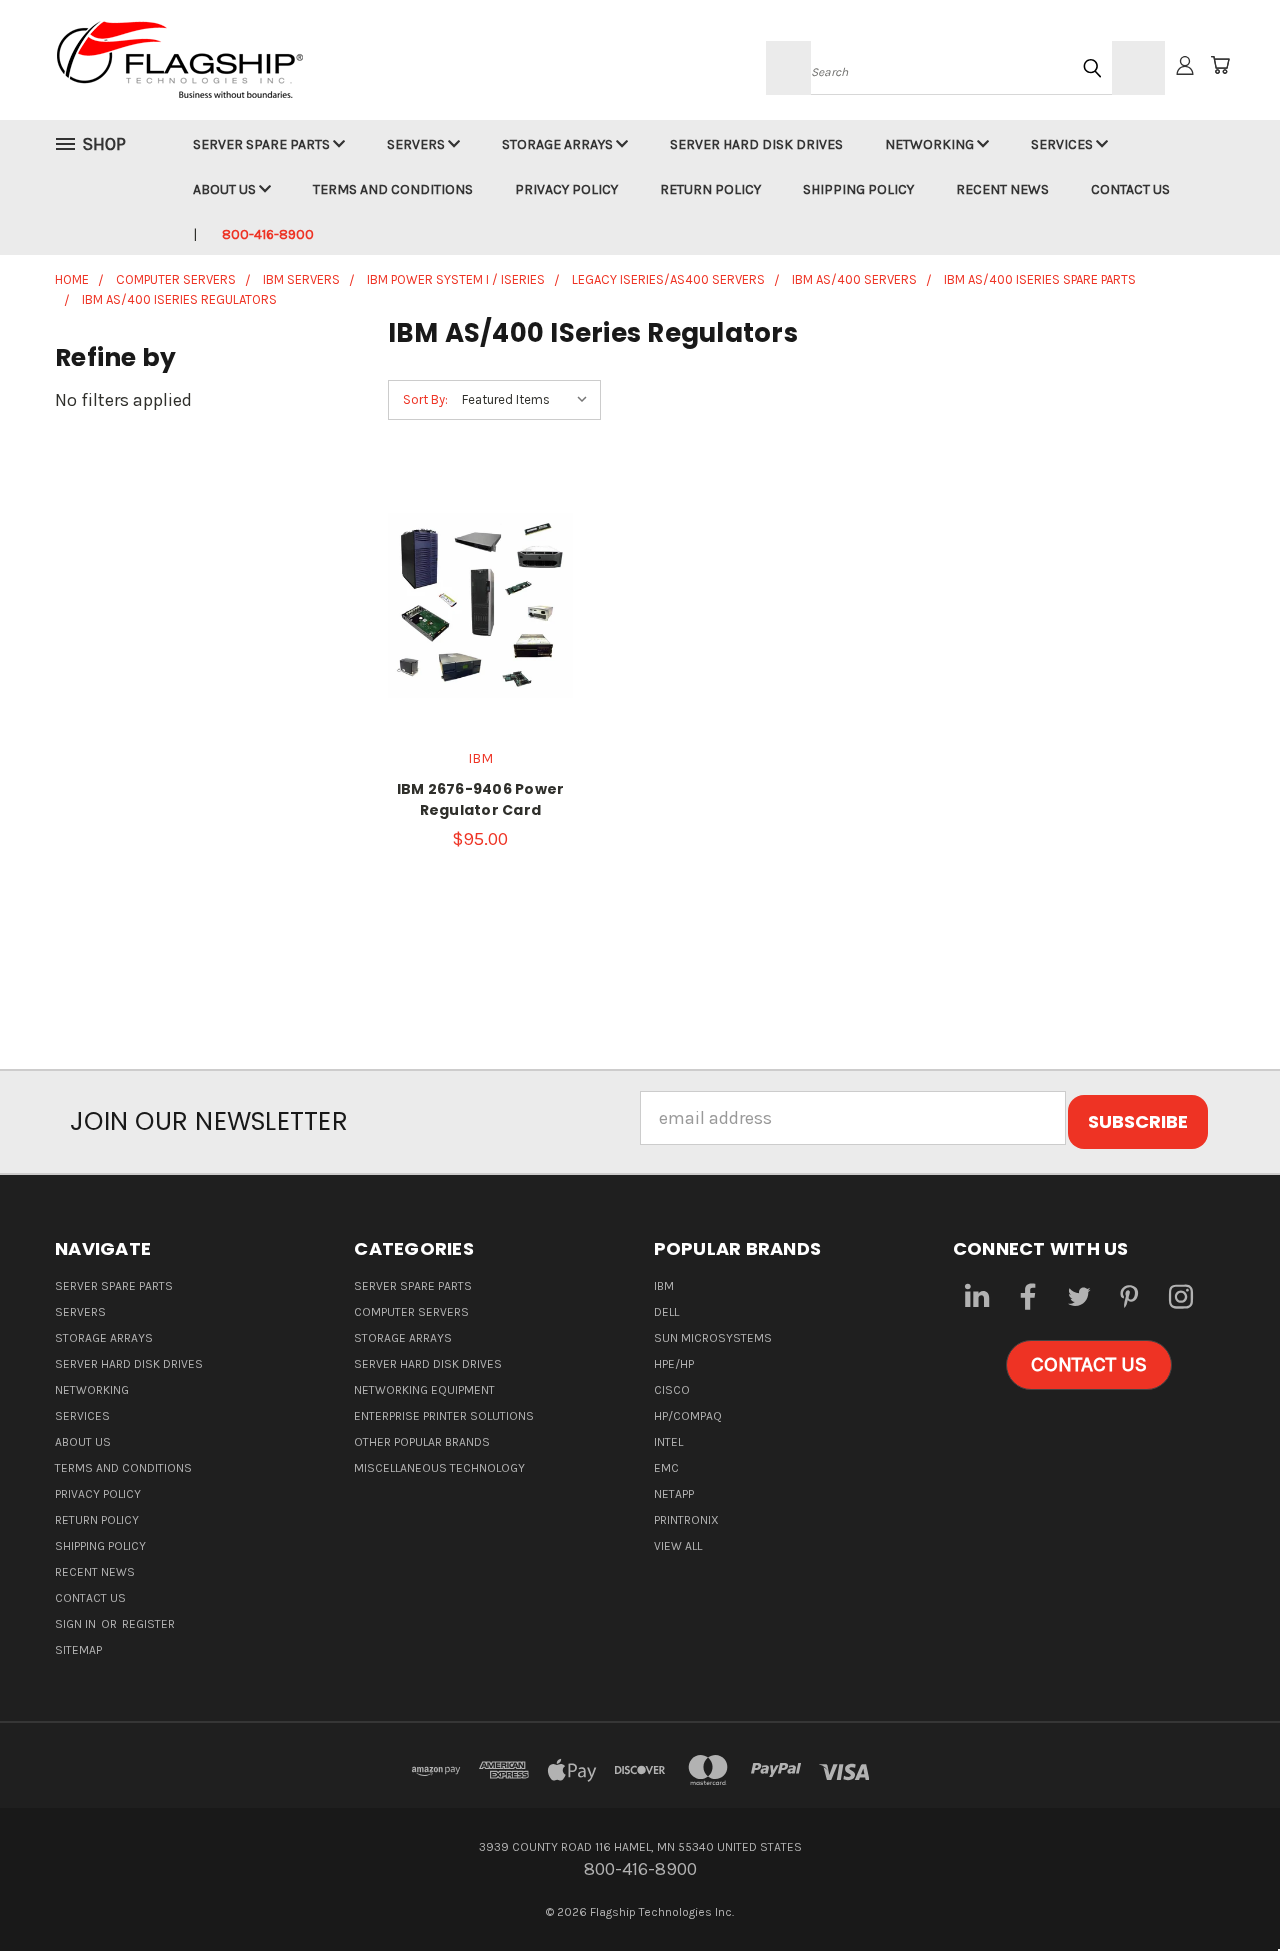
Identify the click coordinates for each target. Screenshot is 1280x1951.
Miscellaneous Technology (439, 1468)
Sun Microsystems (713, 1338)
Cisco (672, 1390)
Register (148, 1624)
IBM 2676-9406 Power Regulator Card (481, 799)
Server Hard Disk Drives (756, 144)
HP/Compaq (688, 1416)
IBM (664, 1286)
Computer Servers (411, 1312)
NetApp (674, 1494)
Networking (931, 144)
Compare (473, 594)
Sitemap (78, 1650)
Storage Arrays (559, 144)
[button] (1089, 1365)
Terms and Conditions (393, 189)
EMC (666, 1468)
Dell (666, 1312)
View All (678, 1546)
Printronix (686, 1520)
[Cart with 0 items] (1220, 65)
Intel (668, 1442)
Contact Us (1130, 189)
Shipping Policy (858, 189)
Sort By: (425, 399)
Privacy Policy (566, 189)
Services (1063, 144)
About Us (226, 189)
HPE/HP (674, 1364)
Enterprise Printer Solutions (444, 1416)
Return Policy (710, 189)
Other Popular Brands (422, 1442)
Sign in (77, 1624)
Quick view (480, 549)
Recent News (1002, 189)
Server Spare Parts (263, 144)
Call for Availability (480, 648)
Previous (1220, 1888)
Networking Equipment (424, 1390)
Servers (417, 144)
